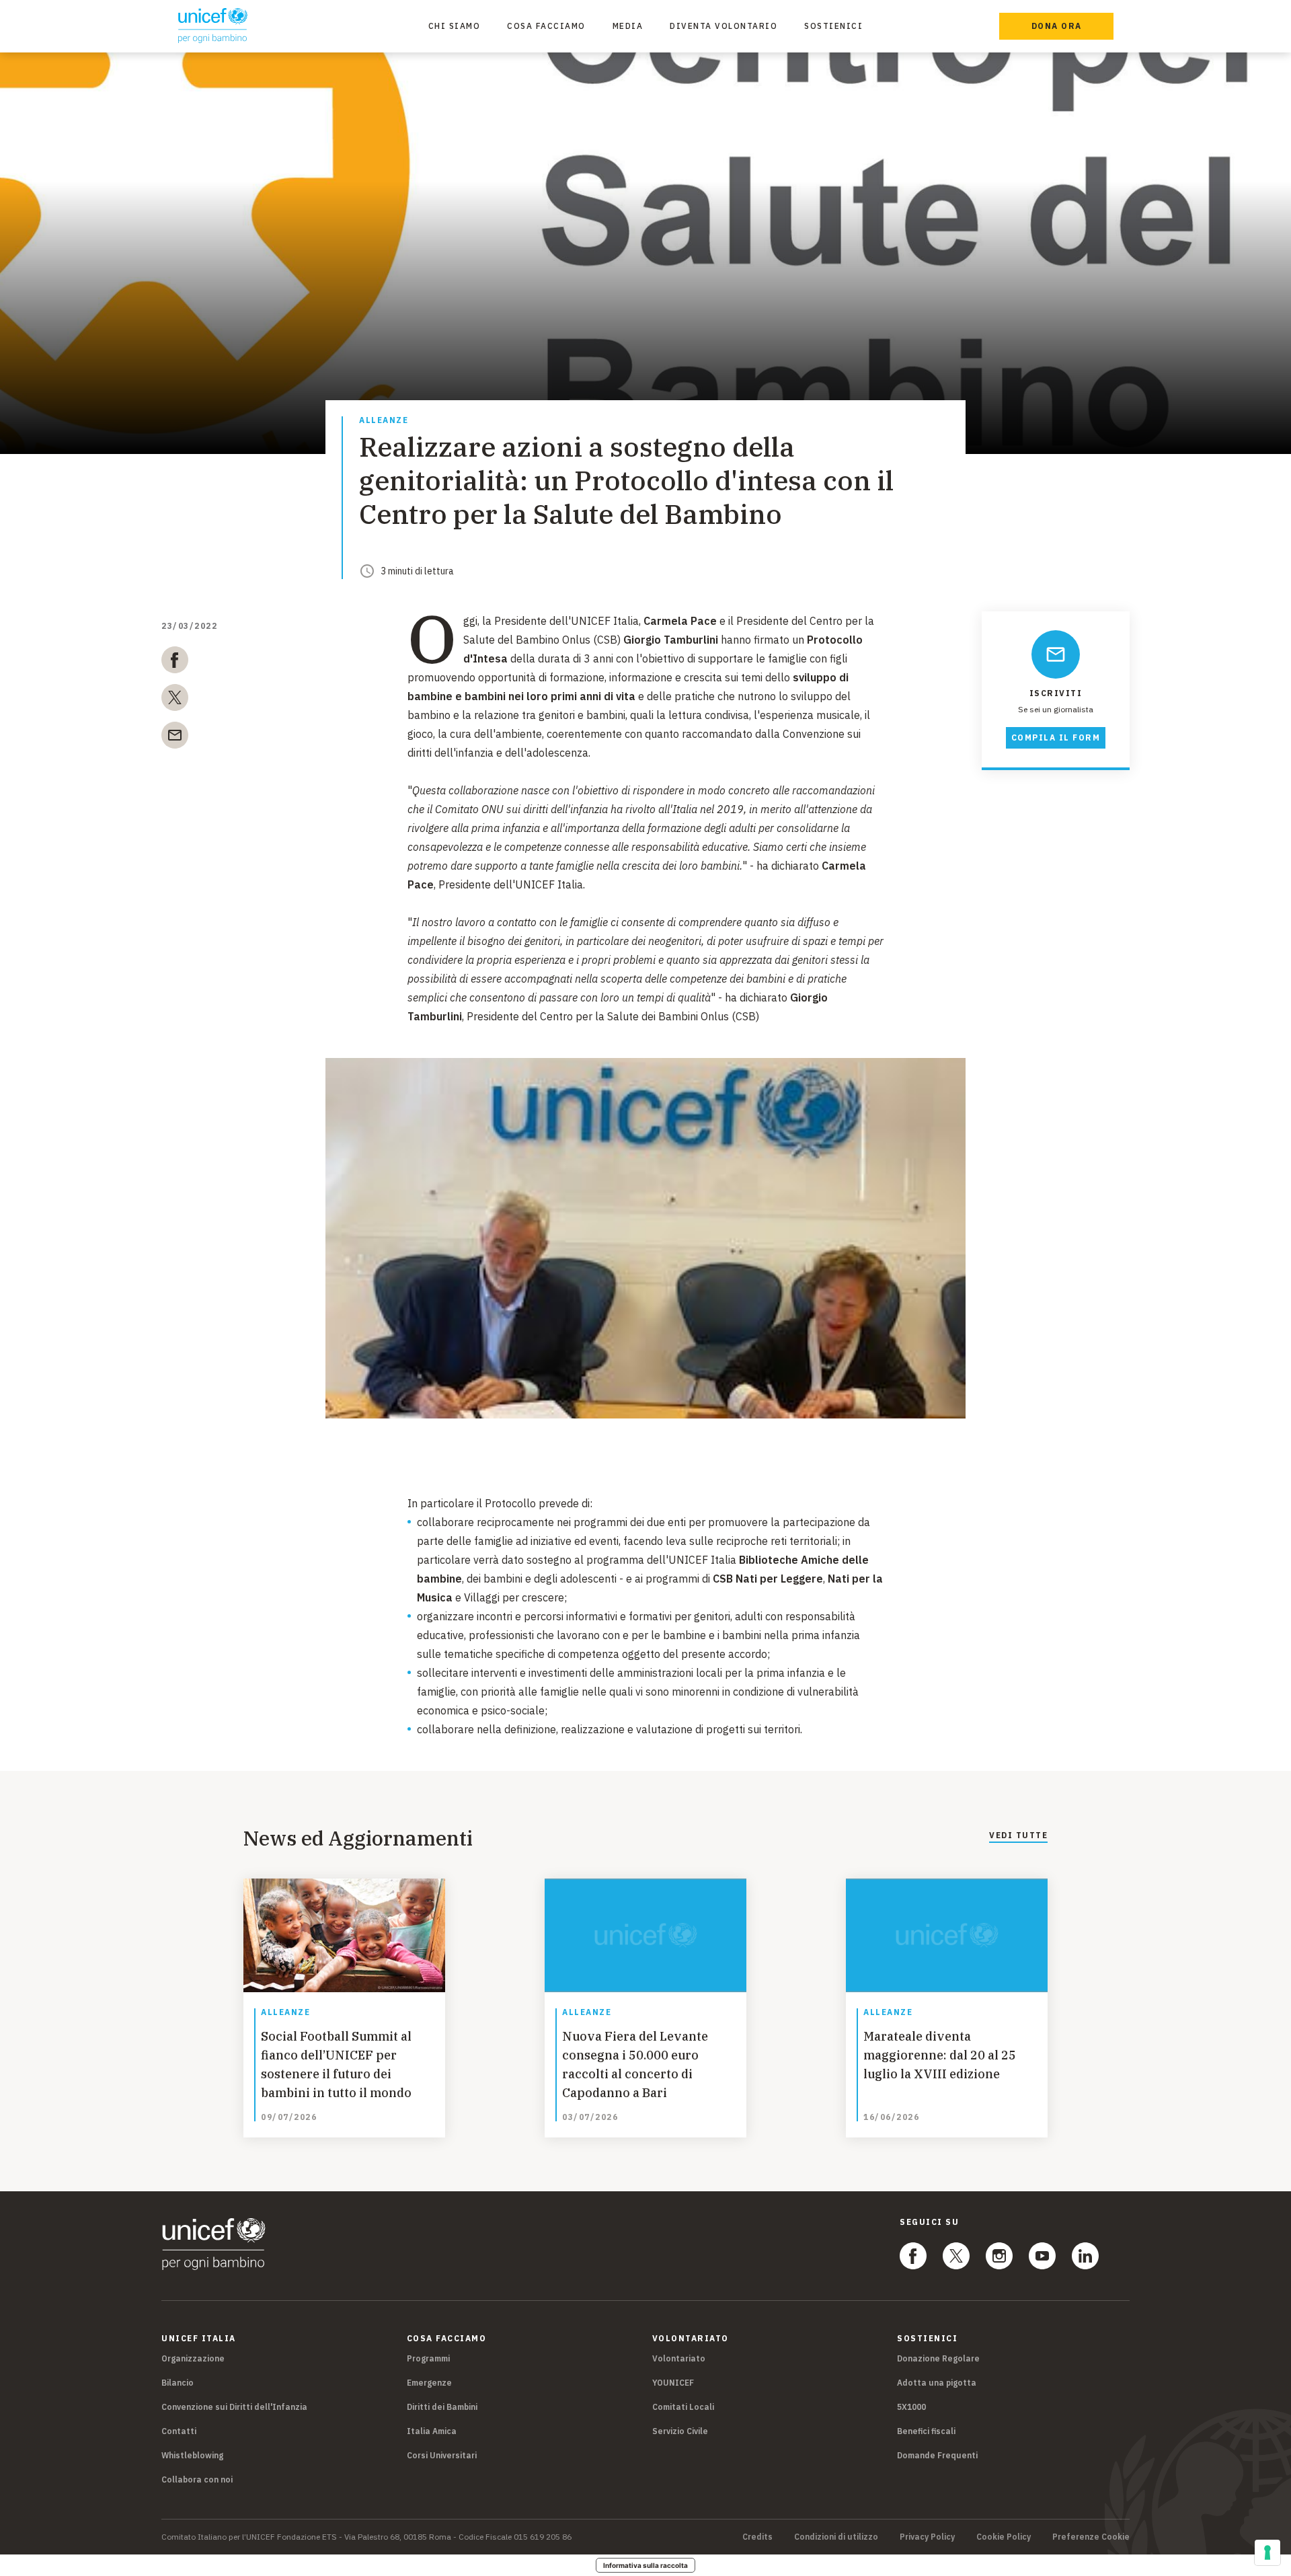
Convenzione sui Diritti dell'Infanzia (234, 2407)
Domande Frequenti (937, 2455)
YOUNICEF (673, 2383)
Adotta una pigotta (937, 2383)
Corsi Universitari (442, 2455)
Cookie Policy (1004, 2537)
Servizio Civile (680, 2431)
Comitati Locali (683, 2407)
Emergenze (429, 2383)
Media (628, 26)
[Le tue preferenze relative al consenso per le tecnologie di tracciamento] (1267, 2552)
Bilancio (178, 2383)
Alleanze (384, 421)
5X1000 (911, 2407)
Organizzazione (193, 2358)
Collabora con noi (197, 2479)
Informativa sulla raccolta (645, 2565)
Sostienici (833, 26)
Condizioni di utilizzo (836, 2537)
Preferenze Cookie (1091, 2537)
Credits (757, 2537)
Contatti (179, 2431)
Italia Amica (432, 2431)
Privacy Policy (927, 2537)
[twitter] (175, 700)
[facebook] (175, 662)
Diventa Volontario (723, 26)
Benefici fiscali (926, 2431)
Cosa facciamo (546, 26)
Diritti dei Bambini (442, 2407)
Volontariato (679, 2358)
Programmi (428, 2358)
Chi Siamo (455, 26)
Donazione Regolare (938, 2358)
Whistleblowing (192, 2455)
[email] (175, 738)
